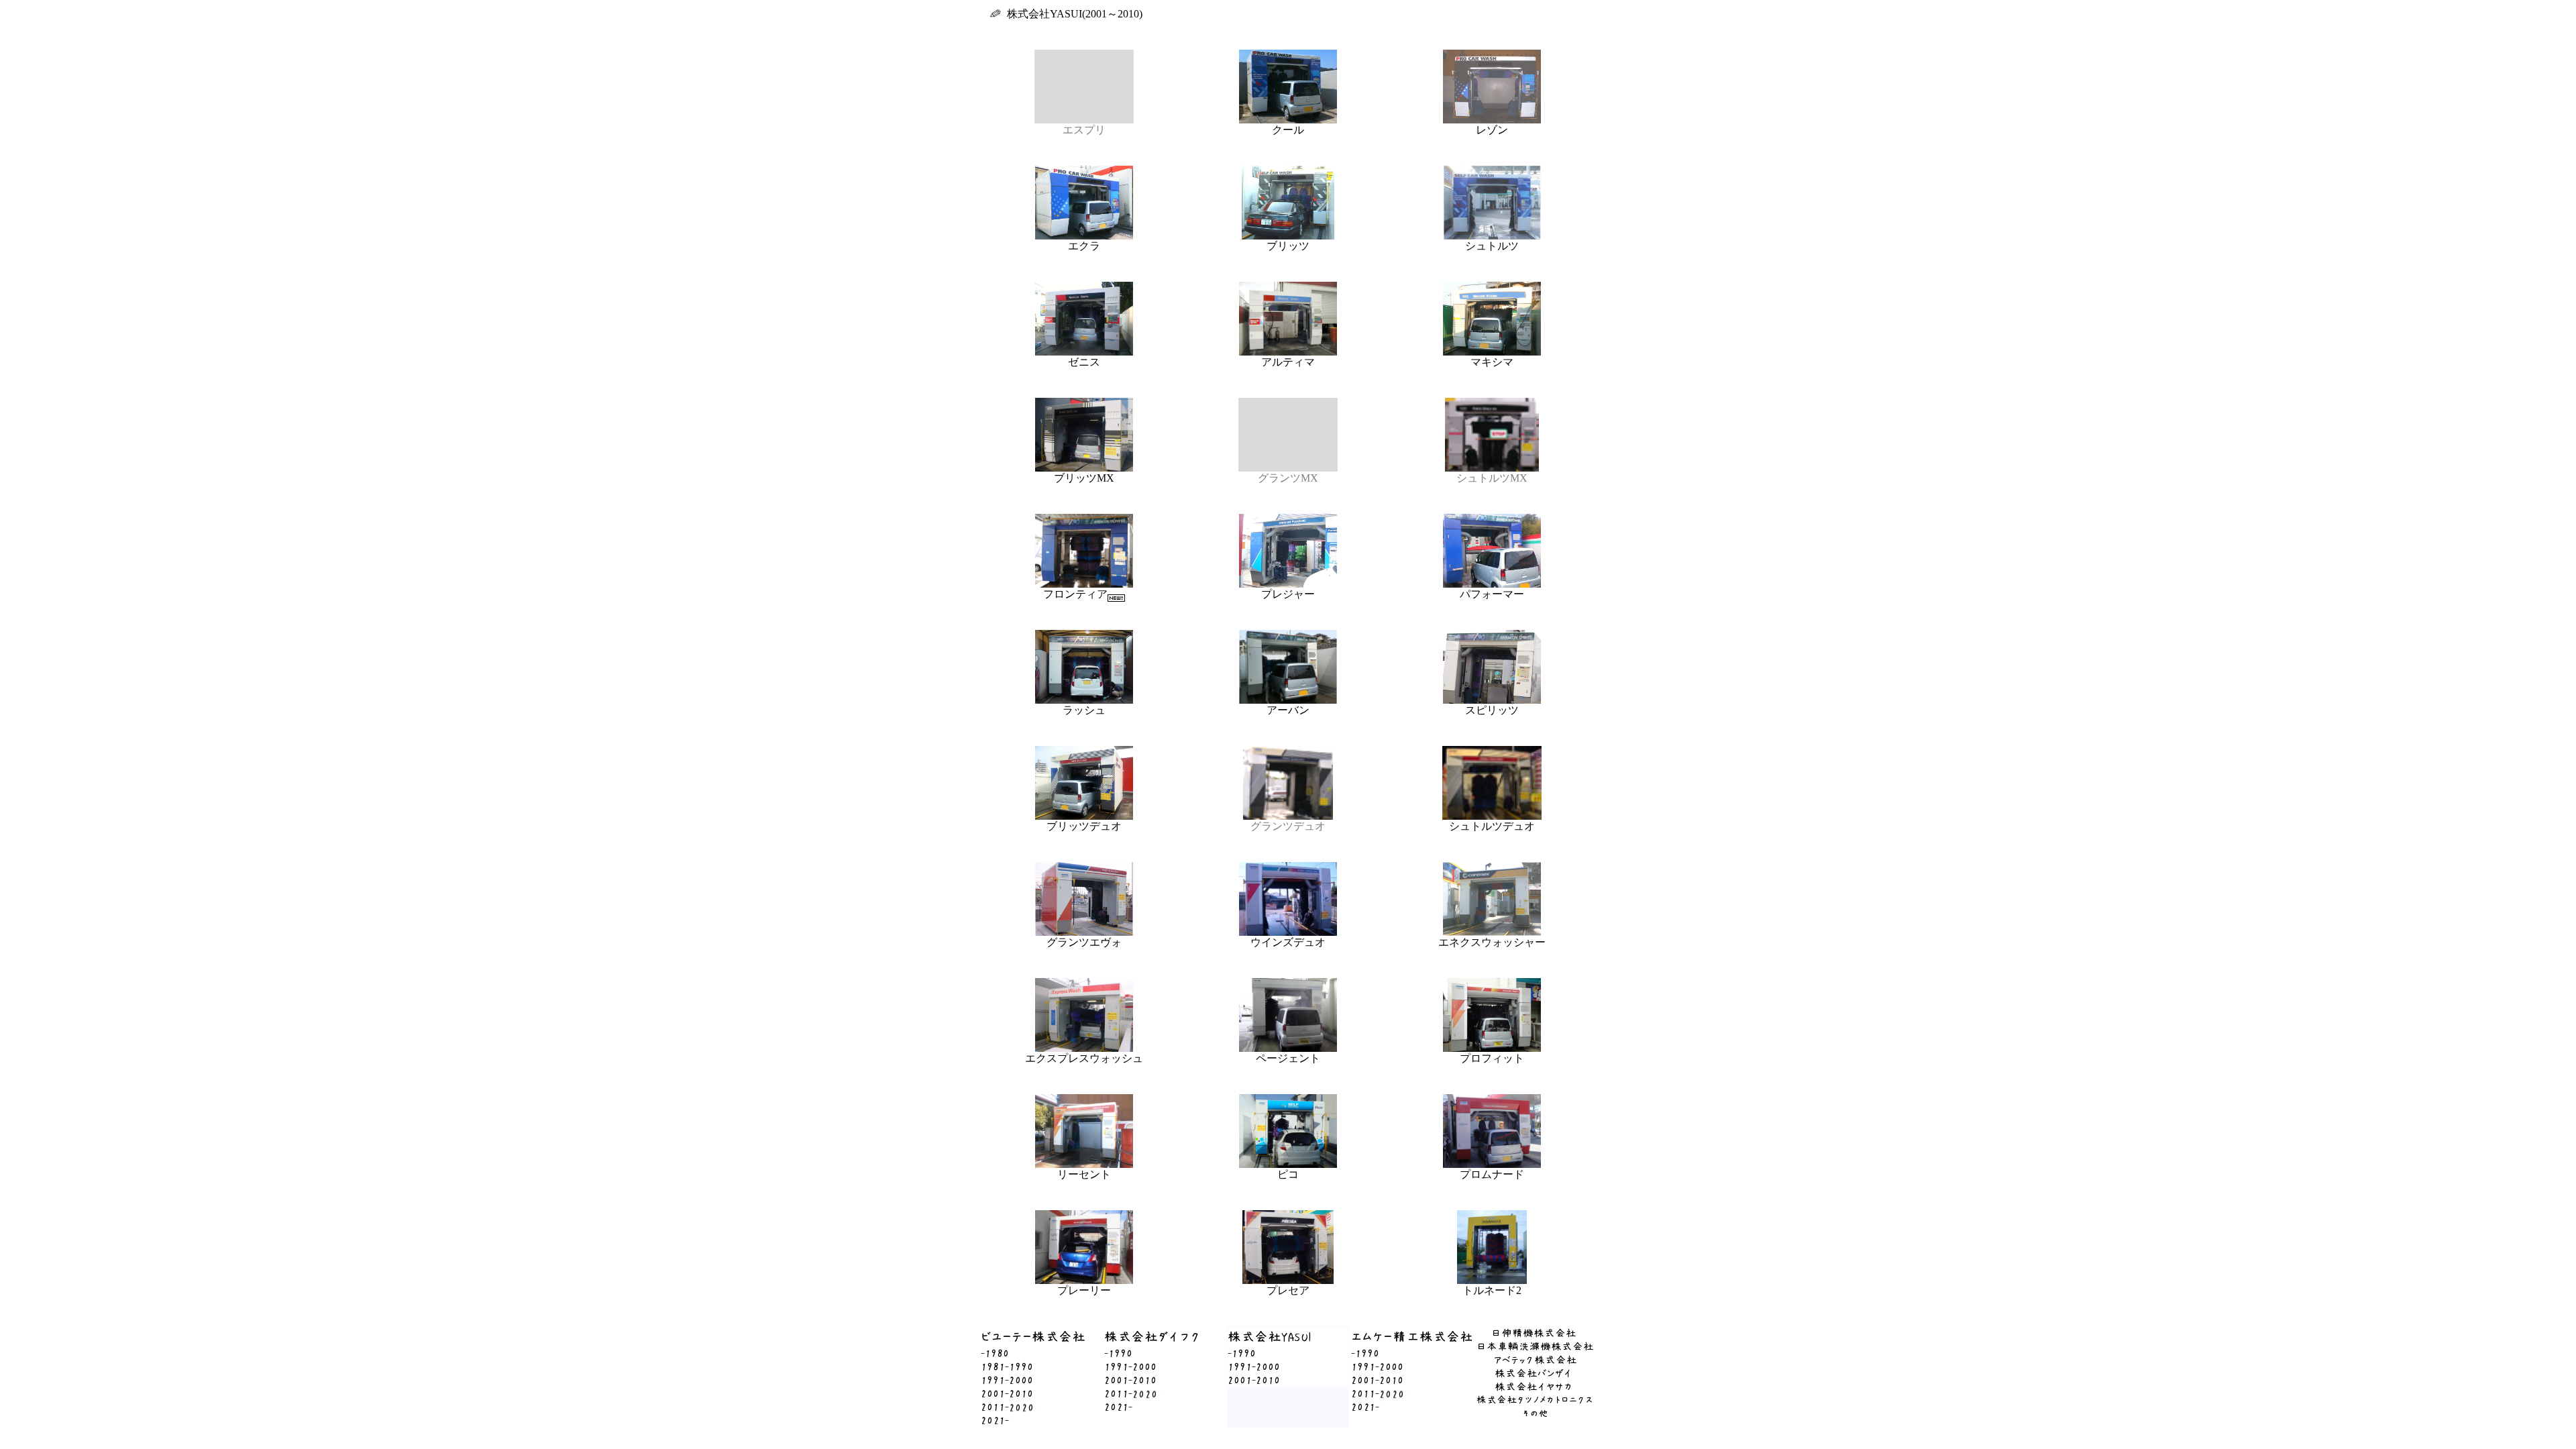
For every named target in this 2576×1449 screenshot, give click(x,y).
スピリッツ (1492, 710)
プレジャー (1288, 594)
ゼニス (1084, 362)
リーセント (1084, 1174)
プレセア (1288, 1290)
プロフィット (1492, 1058)
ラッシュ (1084, 710)
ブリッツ (1288, 246)
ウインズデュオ (1288, 942)
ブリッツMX (1084, 478)
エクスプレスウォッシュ (1084, 1058)
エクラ (1084, 246)
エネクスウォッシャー (1492, 942)
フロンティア (1075, 594)
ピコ (1288, 1174)
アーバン (1288, 710)
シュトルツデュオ (1492, 826)
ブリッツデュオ (1084, 826)
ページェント (1288, 1058)
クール (1288, 130)
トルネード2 (1492, 1290)
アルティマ (1288, 362)
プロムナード (1492, 1174)
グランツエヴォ (1084, 942)
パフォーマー (1492, 594)
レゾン (1492, 130)
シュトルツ (1492, 246)
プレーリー (1084, 1290)
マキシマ (1492, 362)
